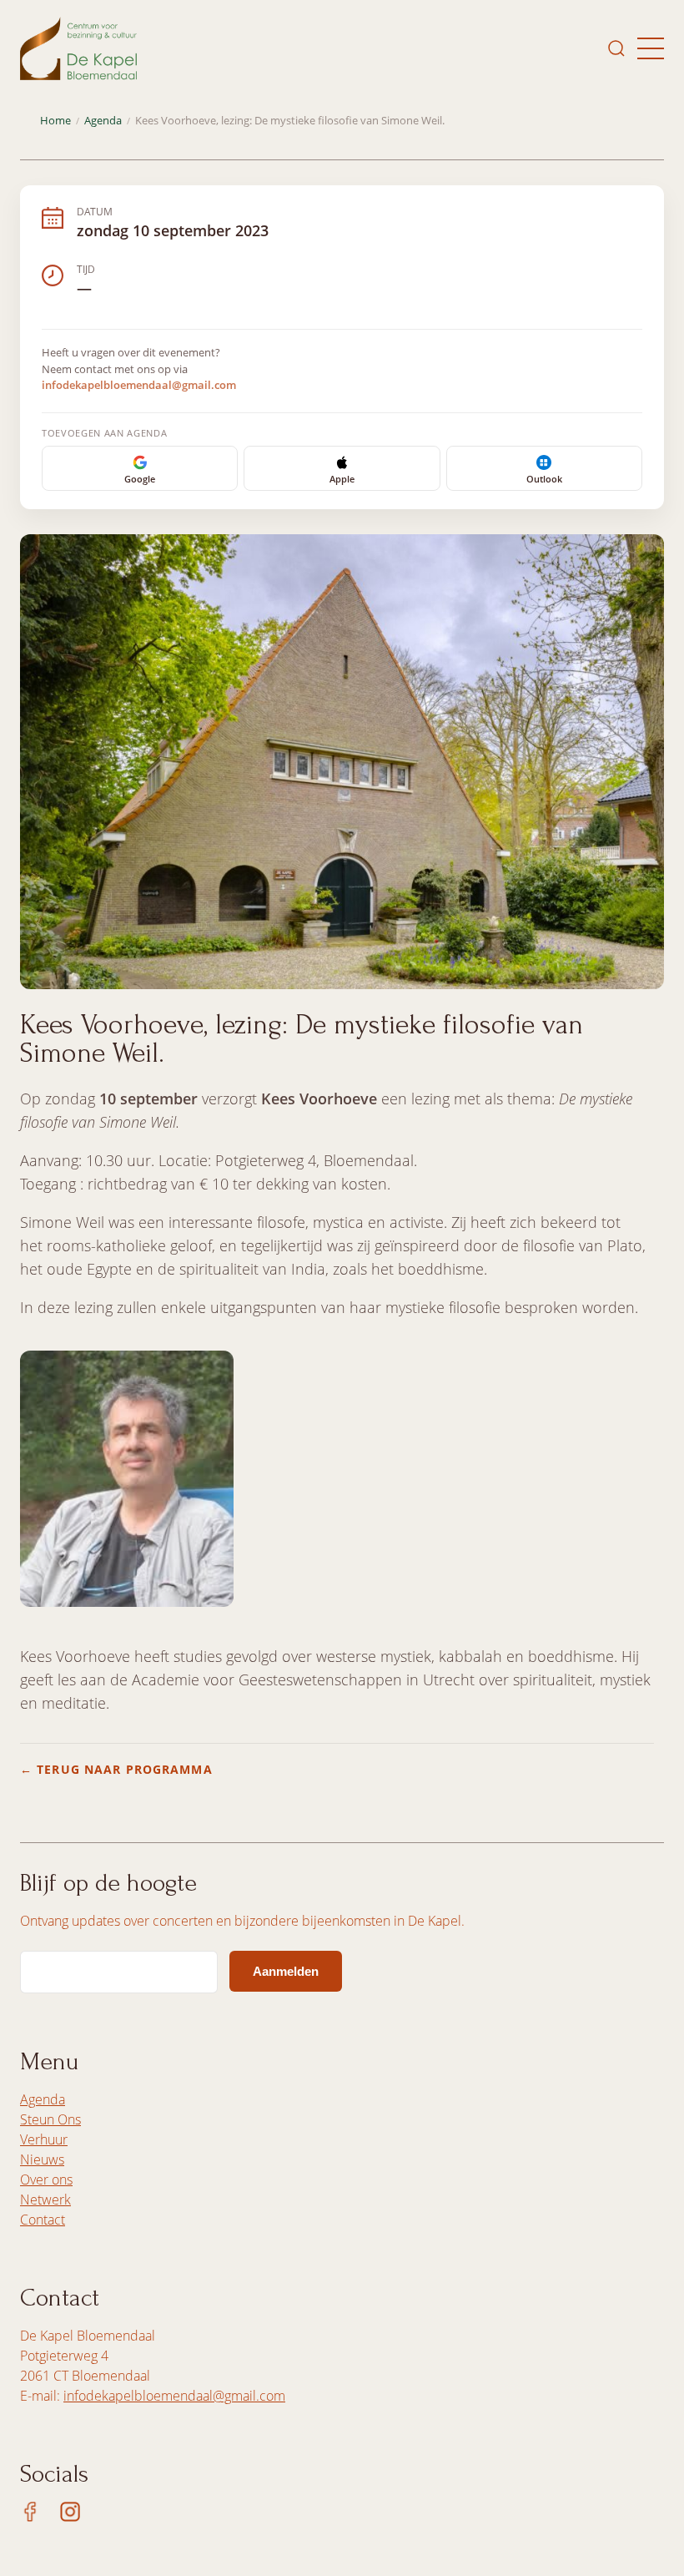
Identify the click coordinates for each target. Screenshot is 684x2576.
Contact (43, 2220)
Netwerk (45, 2200)
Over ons (46, 2179)
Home (55, 121)
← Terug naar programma (116, 1769)
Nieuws (42, 2159)
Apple (342, 479)
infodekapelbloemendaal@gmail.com (139, 385)
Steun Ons (50, 2119)
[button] (651, 48)
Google (140, 479)
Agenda (103, 121)
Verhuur (44, 2139)
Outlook (544, 479)
